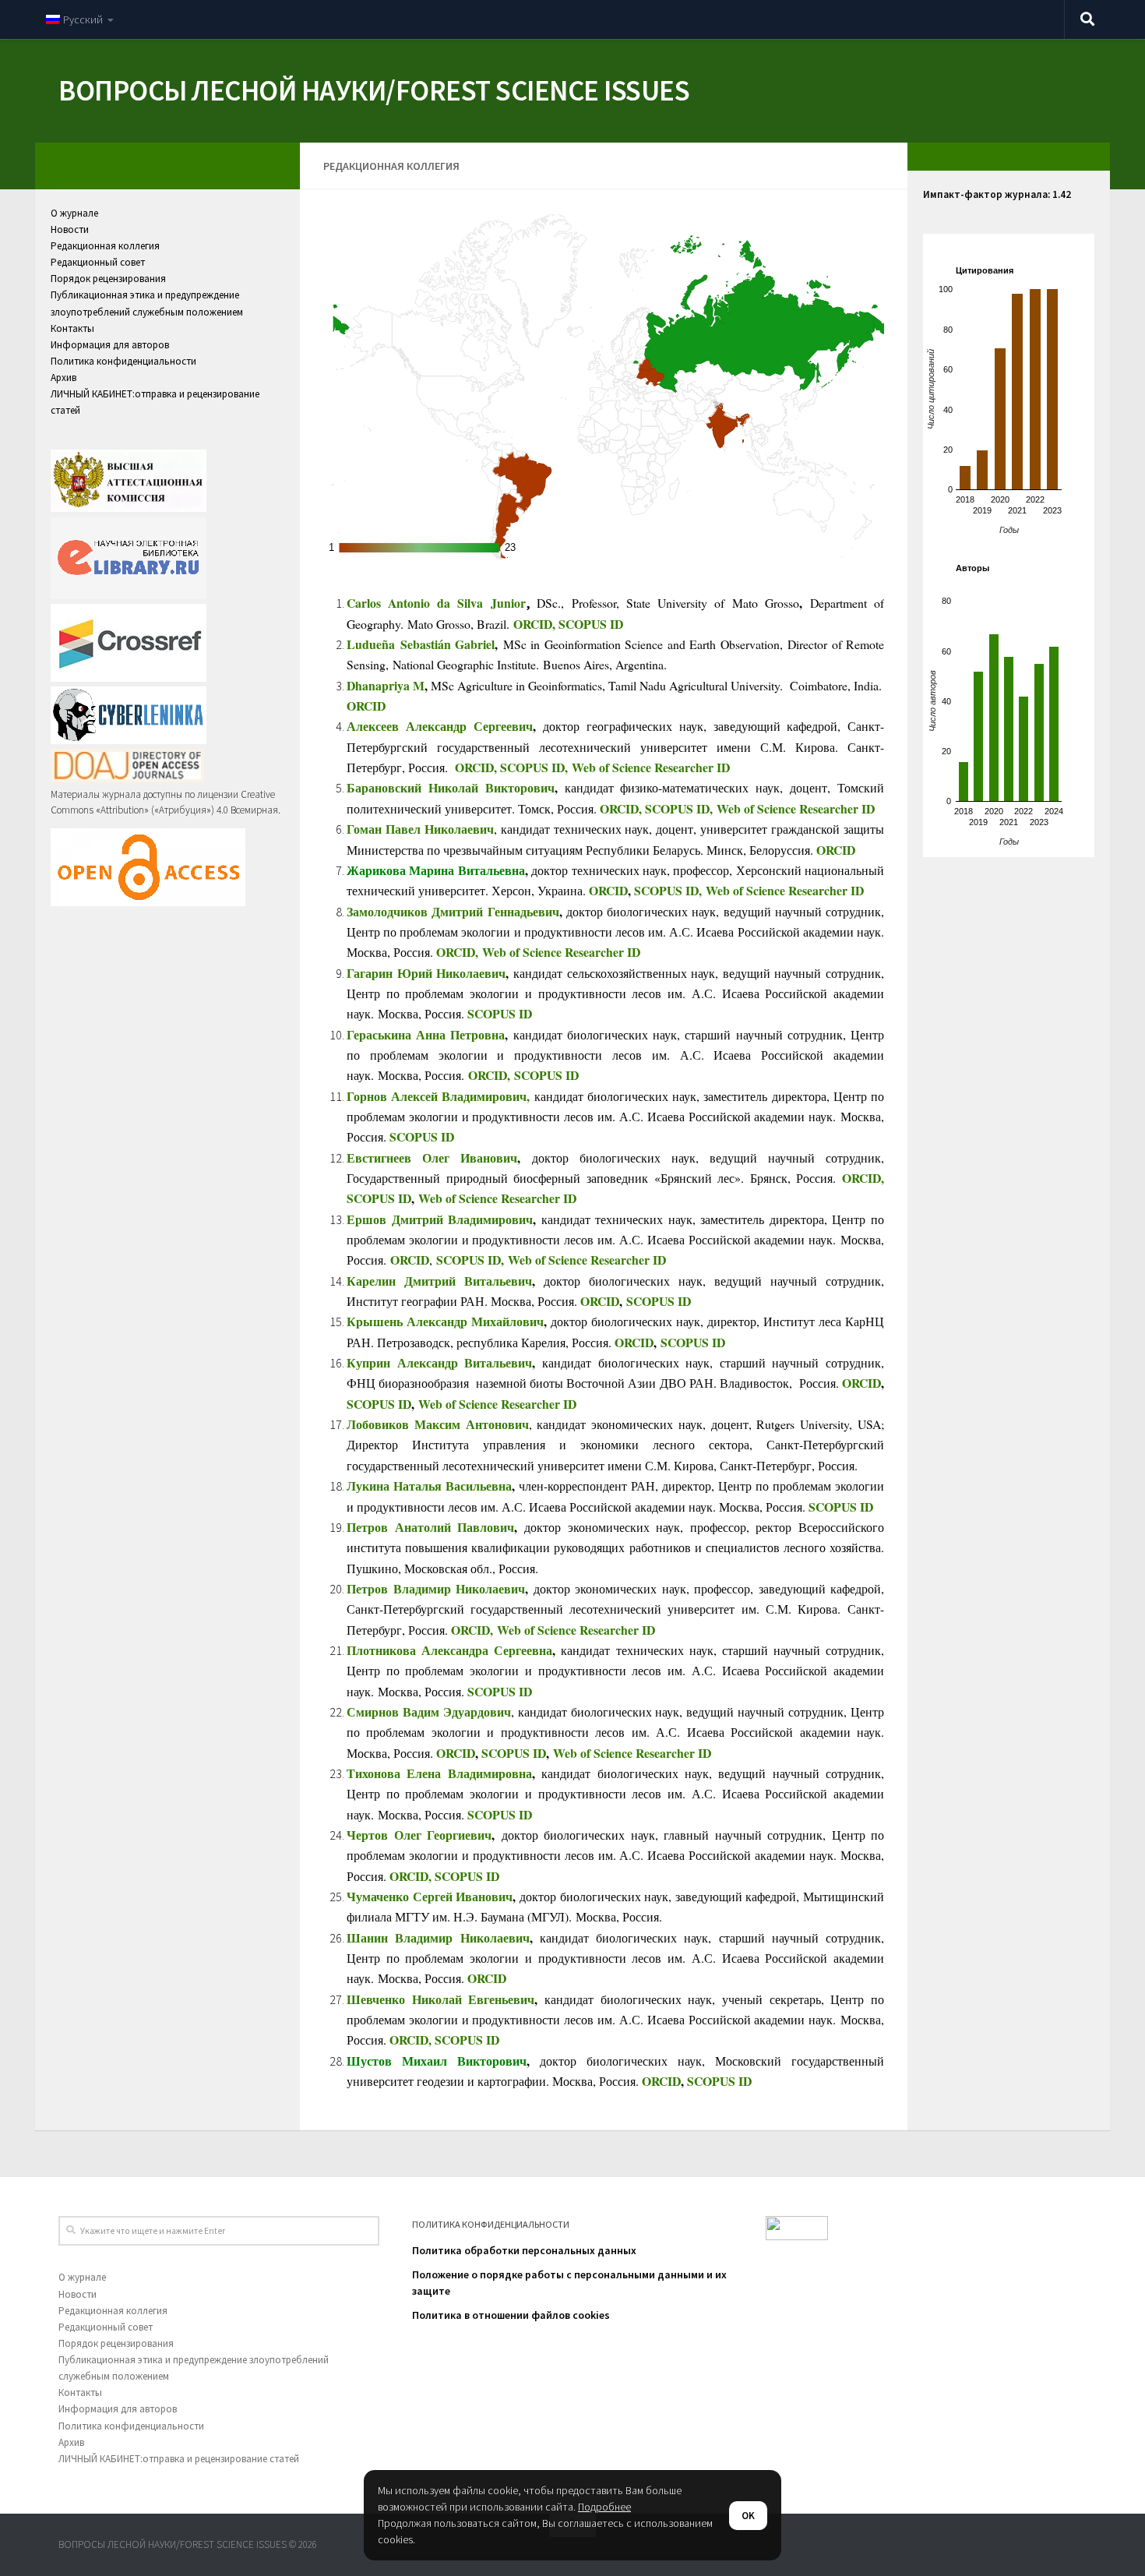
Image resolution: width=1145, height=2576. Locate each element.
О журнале (74, 213)
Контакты (72, 328)
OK (748, 2516)
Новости (70, 229)
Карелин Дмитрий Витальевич (439, 1281)
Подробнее (604, 2507)
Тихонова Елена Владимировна (439, 1773)
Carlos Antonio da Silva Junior (436, 603)
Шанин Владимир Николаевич (438, 1937)
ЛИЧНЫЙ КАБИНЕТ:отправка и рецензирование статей (179, 2459)
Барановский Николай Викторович (451, 787)
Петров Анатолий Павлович (430, 1527)
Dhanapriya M (386, 685)
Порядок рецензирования (108, 279)
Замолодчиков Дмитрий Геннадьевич (453, 911)
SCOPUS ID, (536, 767)
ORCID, (536, 624)
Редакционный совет (98, 262)
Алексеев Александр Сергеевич (440, 726)
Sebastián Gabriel (445, 644)
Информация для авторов (110, 345)
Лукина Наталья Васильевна (429, 1486)
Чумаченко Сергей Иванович (430, 1896)
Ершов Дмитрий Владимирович (440, 1219)
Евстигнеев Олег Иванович (432, 1157)
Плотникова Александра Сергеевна (449, 1650)
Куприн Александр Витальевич (439, 1362)
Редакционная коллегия (105, 246)
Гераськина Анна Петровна (426, 1034)
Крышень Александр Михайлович (445, 1321)
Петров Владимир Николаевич (436, 1588)
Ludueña (371, 644)
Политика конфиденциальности (123, 361)
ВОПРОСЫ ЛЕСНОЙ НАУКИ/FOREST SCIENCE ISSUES (374, 90)
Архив (63, 378)
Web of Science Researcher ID (651, 767)
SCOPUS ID (591, 624)
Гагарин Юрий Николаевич (426, 973)
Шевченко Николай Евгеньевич (440, 1999)
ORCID (366, 706)
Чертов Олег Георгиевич (419, 1835)
